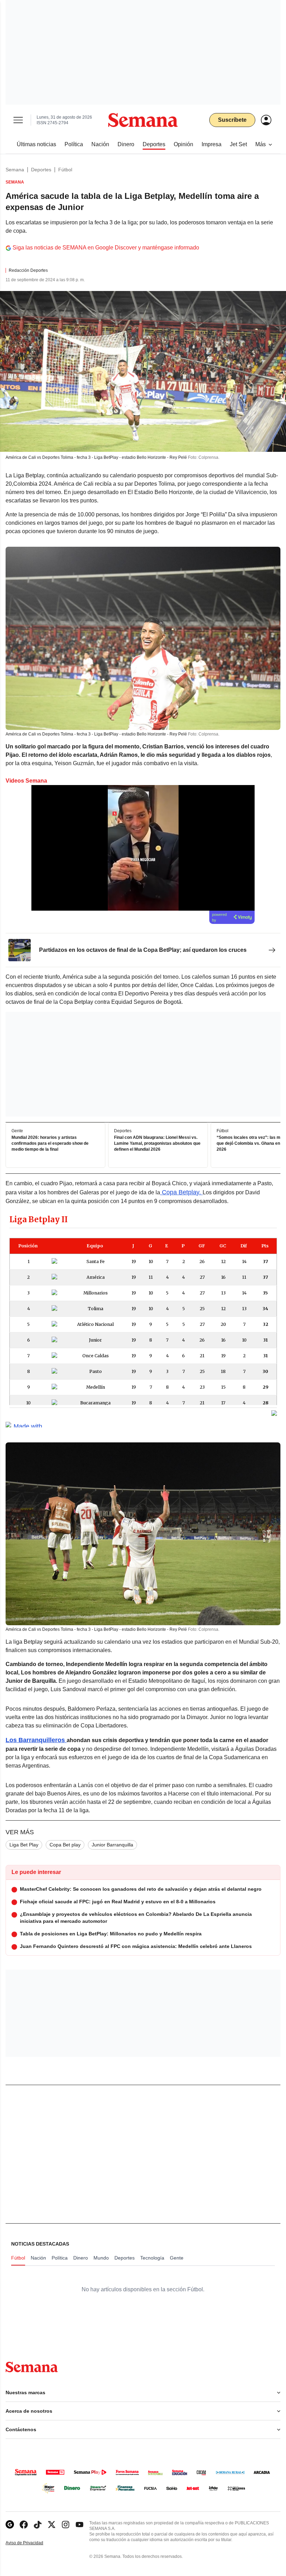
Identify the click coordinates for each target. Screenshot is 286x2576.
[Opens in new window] (24, 2525)
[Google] (10, 2525)
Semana (15, 170)
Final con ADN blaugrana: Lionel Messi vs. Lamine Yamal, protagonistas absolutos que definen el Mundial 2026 (157, 1143)
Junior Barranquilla (112, 1845)
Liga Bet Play (24, 1845)
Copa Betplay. (181, 1192)
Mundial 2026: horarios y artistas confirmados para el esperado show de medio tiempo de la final (50, 1143)
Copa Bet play (65, 1845)
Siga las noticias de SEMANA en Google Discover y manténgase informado (106, 248)
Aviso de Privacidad (32, 2543)
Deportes (41, 170)
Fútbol (65, 170)
